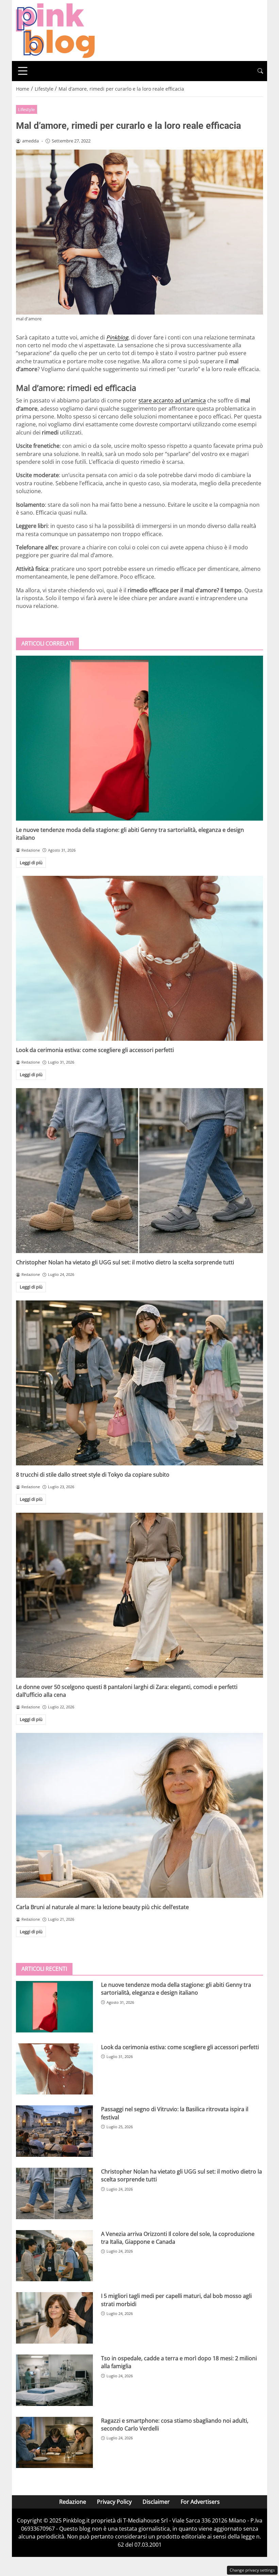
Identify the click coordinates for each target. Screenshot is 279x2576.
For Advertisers (200, 2502)
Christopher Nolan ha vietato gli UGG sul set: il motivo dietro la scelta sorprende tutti (125, 1262)
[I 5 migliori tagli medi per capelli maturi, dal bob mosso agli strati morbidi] (54, 2318)
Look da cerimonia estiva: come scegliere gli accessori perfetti (95, 1050)
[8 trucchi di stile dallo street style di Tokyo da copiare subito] (139, 1383)
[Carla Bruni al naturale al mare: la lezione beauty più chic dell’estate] (139, 1815)
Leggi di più (31, 863)
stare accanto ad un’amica (172, 400)
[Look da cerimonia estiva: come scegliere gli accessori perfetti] (139, 958)
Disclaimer (156, 2502)
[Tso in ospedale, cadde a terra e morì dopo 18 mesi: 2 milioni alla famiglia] (54, 2380)
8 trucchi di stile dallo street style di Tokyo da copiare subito (93, 1475)
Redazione (73, 2502)
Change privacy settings (252, 2570)
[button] (260, 71)
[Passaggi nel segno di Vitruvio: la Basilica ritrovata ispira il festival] (54, 2131)
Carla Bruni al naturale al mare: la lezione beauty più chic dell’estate (102, 1907)
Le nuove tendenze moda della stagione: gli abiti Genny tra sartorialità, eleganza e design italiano (176, 1989)
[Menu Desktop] (23, 71)
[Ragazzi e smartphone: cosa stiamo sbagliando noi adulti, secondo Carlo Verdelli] (54, 2443)
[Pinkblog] (55, 30)
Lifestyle (26, 109)
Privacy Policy (114, 2502)
